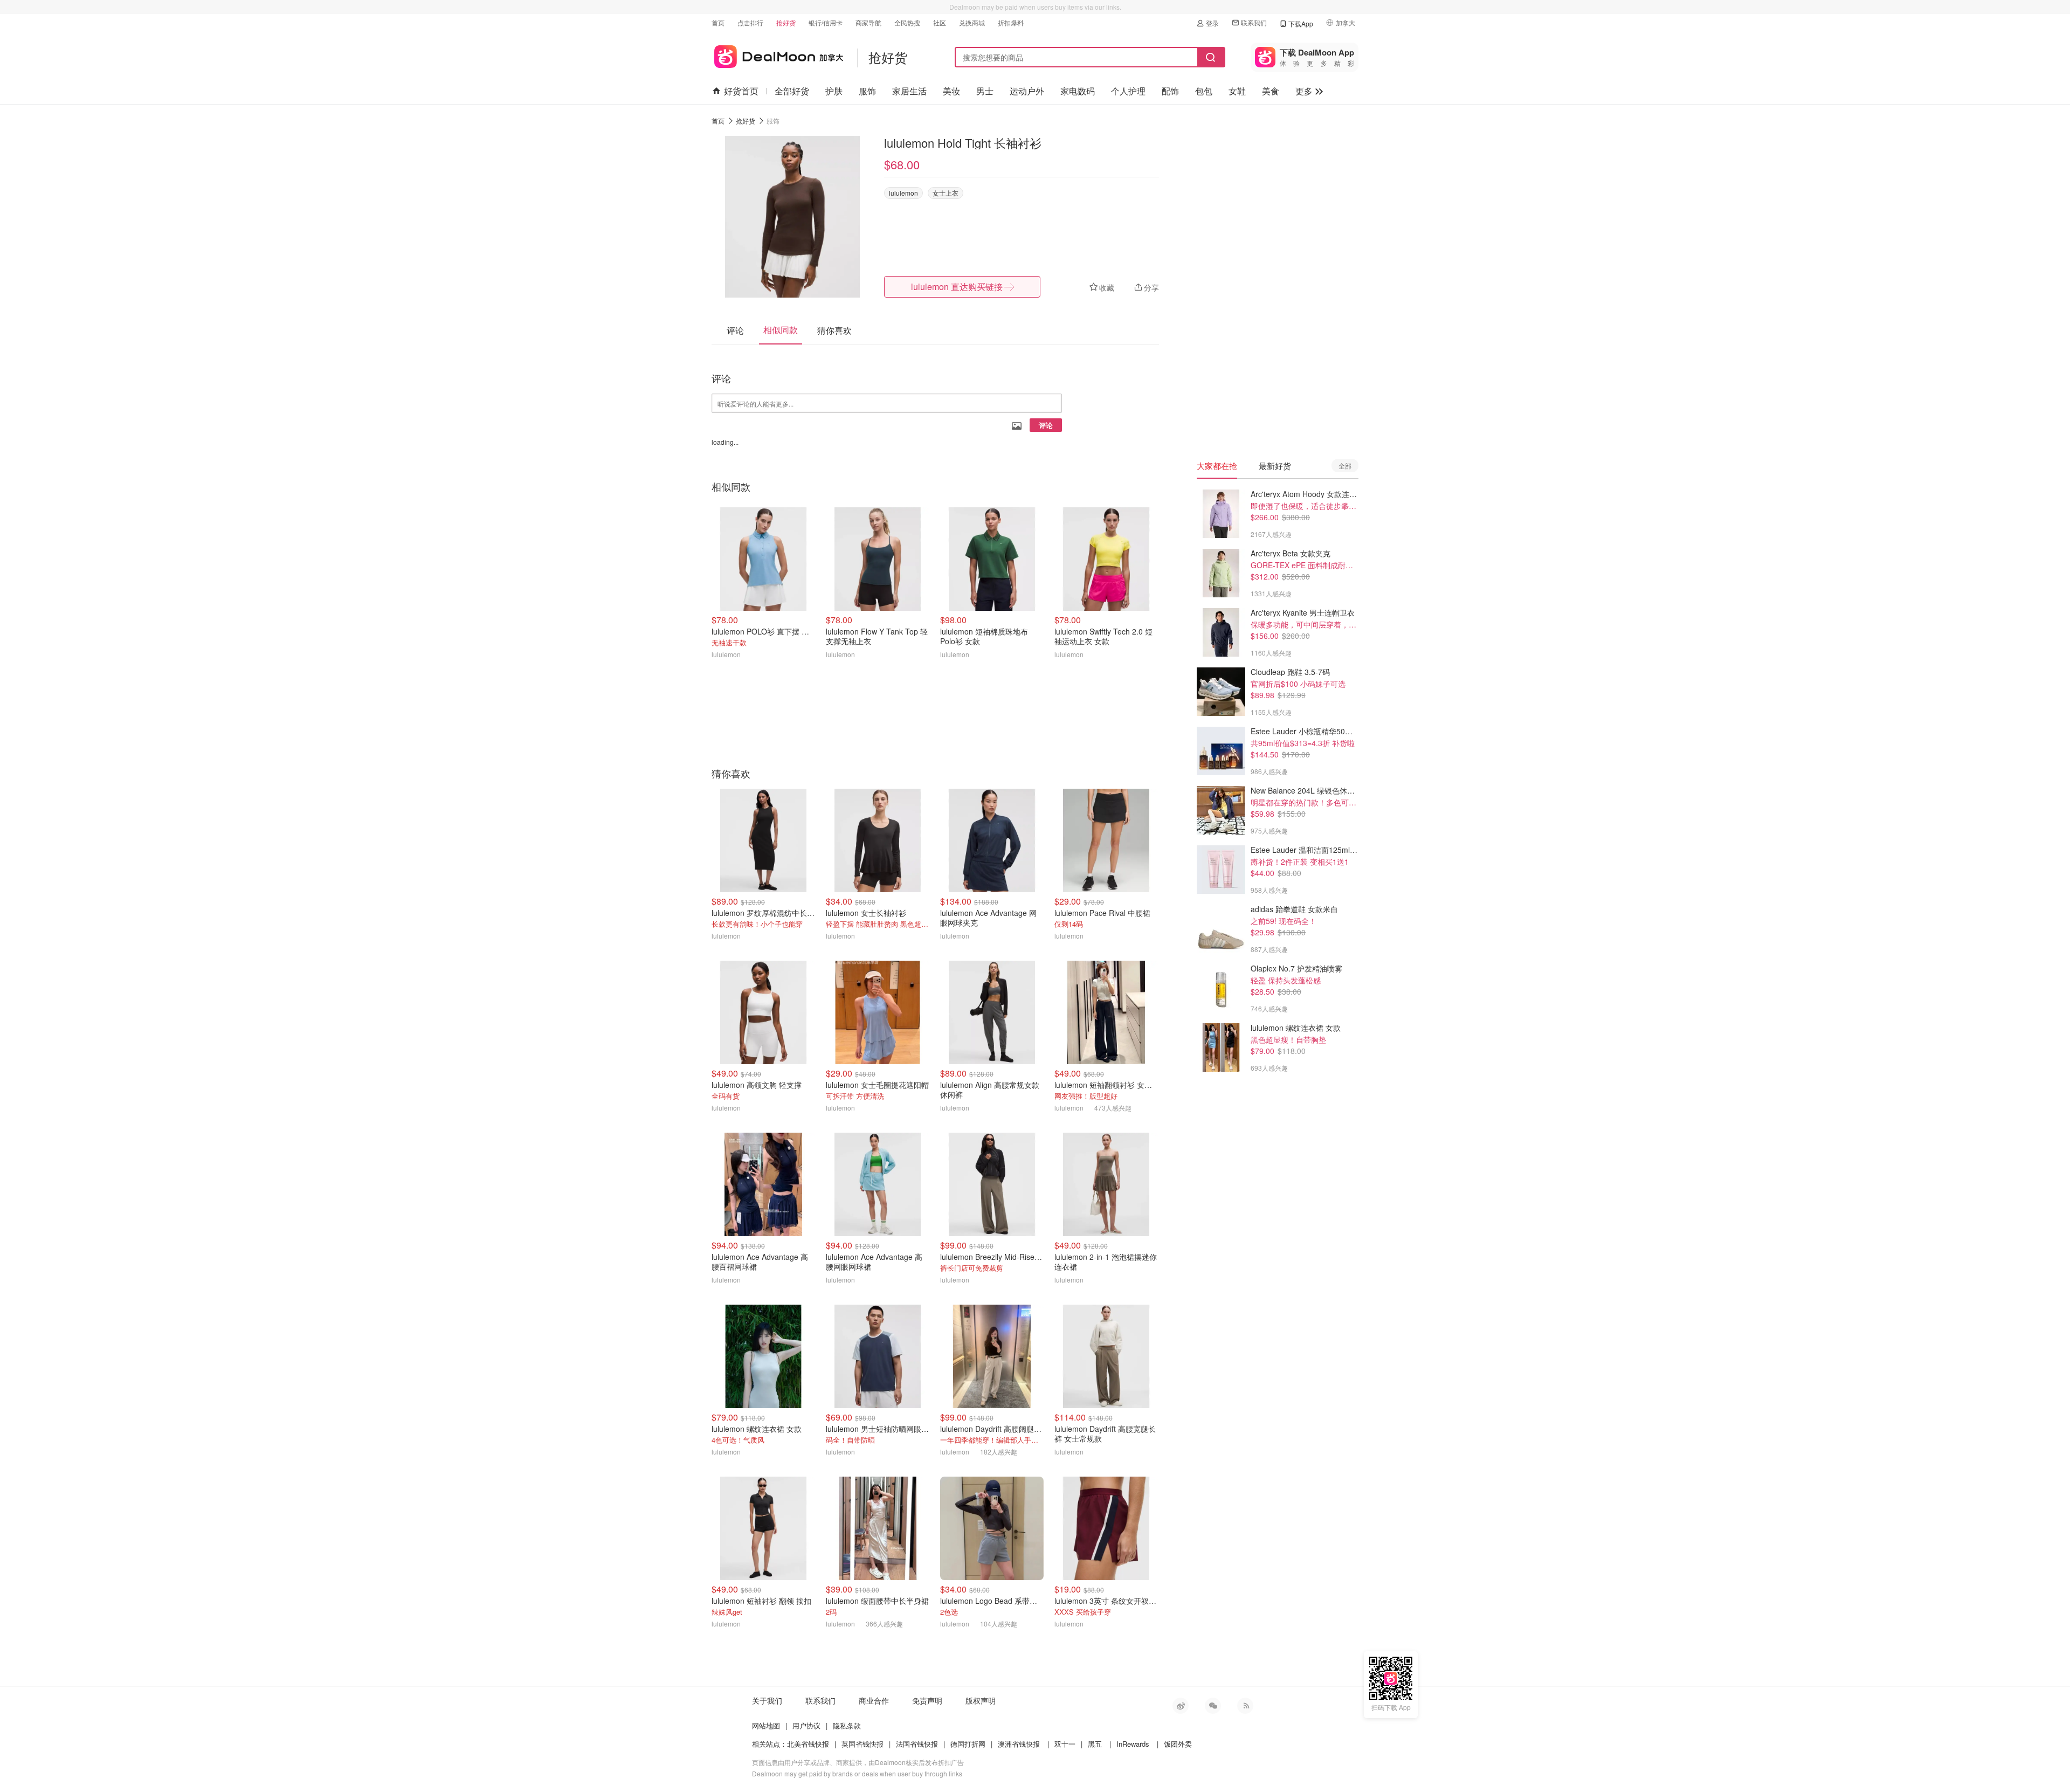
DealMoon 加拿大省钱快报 (778, 55)
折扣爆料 (1011, 22)
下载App (1301, 23)
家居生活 (909, 91)
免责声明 (927, 1700)
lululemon (903, 193)
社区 (940, 22)
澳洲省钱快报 (1019, 1744)
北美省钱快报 (808, 1744)
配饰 (1170, 91)
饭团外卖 (1178, 1744)
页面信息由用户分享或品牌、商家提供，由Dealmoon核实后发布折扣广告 (858, 1762)
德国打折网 (968, 1744)
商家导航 (868, 22)
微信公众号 (1213, 1706)
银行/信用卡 (826, 22)
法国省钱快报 (917, 1744)
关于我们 (767, 1700)
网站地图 (766, 1725)
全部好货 (792, 91)
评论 (1046, 425)
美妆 (951, 91)
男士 (985, 91)
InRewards (1133, 1744)
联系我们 (1254, 22)
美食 (1271, 91)
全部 (1345, 466)
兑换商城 (972, 22)
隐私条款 (847, 1725)
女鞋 (1237, 91)
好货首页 (741, 91)
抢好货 (786, 22)
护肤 (834, 91)
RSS (1245, 1706)
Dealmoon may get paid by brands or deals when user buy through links (857, 1773)
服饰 (867, 91)
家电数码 (1078, 91)
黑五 (1095, 1744)
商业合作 (874, 1700)
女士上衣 (946, 193)
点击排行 (750, 22)
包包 (1204, 91)
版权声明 (981, 1700)
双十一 (1065, 1744)
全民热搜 (907, 22)
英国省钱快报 (862, 1744)
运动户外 (1027, 91)
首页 (718, 22)
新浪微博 (1181, 1706)
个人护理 (1128, 91)
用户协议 (806, 1725)
